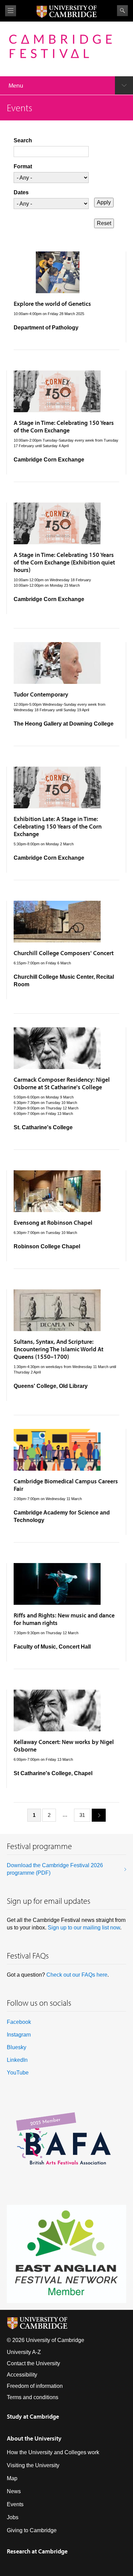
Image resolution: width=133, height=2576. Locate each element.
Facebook (19, 2022)
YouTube (18, 2073)
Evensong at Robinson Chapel (53, 1222)
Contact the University (33, 2363)
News (14, 2491)
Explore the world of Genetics (52, 304)
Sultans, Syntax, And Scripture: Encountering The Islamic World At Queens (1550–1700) (58, 1349)
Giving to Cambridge (32, 2530)
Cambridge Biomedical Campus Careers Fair (66, 1485)
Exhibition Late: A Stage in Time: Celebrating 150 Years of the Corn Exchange (58, 826)
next (99, 1815)
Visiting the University (33, 2465)
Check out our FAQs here (77, 1975)
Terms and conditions (33, 2397)
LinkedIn (17, 2060)
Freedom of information (35, 2386)
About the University (34, 2438)
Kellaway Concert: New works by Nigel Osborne (64, 1746)
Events (15, 2504)
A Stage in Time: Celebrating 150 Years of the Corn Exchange (64, 426)
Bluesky (17, 2047)
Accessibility (22, 2375)
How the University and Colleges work (53, 2452)
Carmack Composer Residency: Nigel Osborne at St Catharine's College (62, 1083)
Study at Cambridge (33, 2416)
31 (82, 1815)
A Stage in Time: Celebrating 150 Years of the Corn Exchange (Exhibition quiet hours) (64, 562)
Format (23, 166)
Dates (21, 192)
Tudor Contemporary (41, 694)
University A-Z (24, 2352)
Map (12, 2478)
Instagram (19, 2035)
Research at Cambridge (37, 2551)
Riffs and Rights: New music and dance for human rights (64, 1619)
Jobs (13, 2517)
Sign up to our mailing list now (84, 1928)
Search (122, 11)
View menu (11, 11)
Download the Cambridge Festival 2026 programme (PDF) (55, 1869)
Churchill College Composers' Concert (64, 953)
